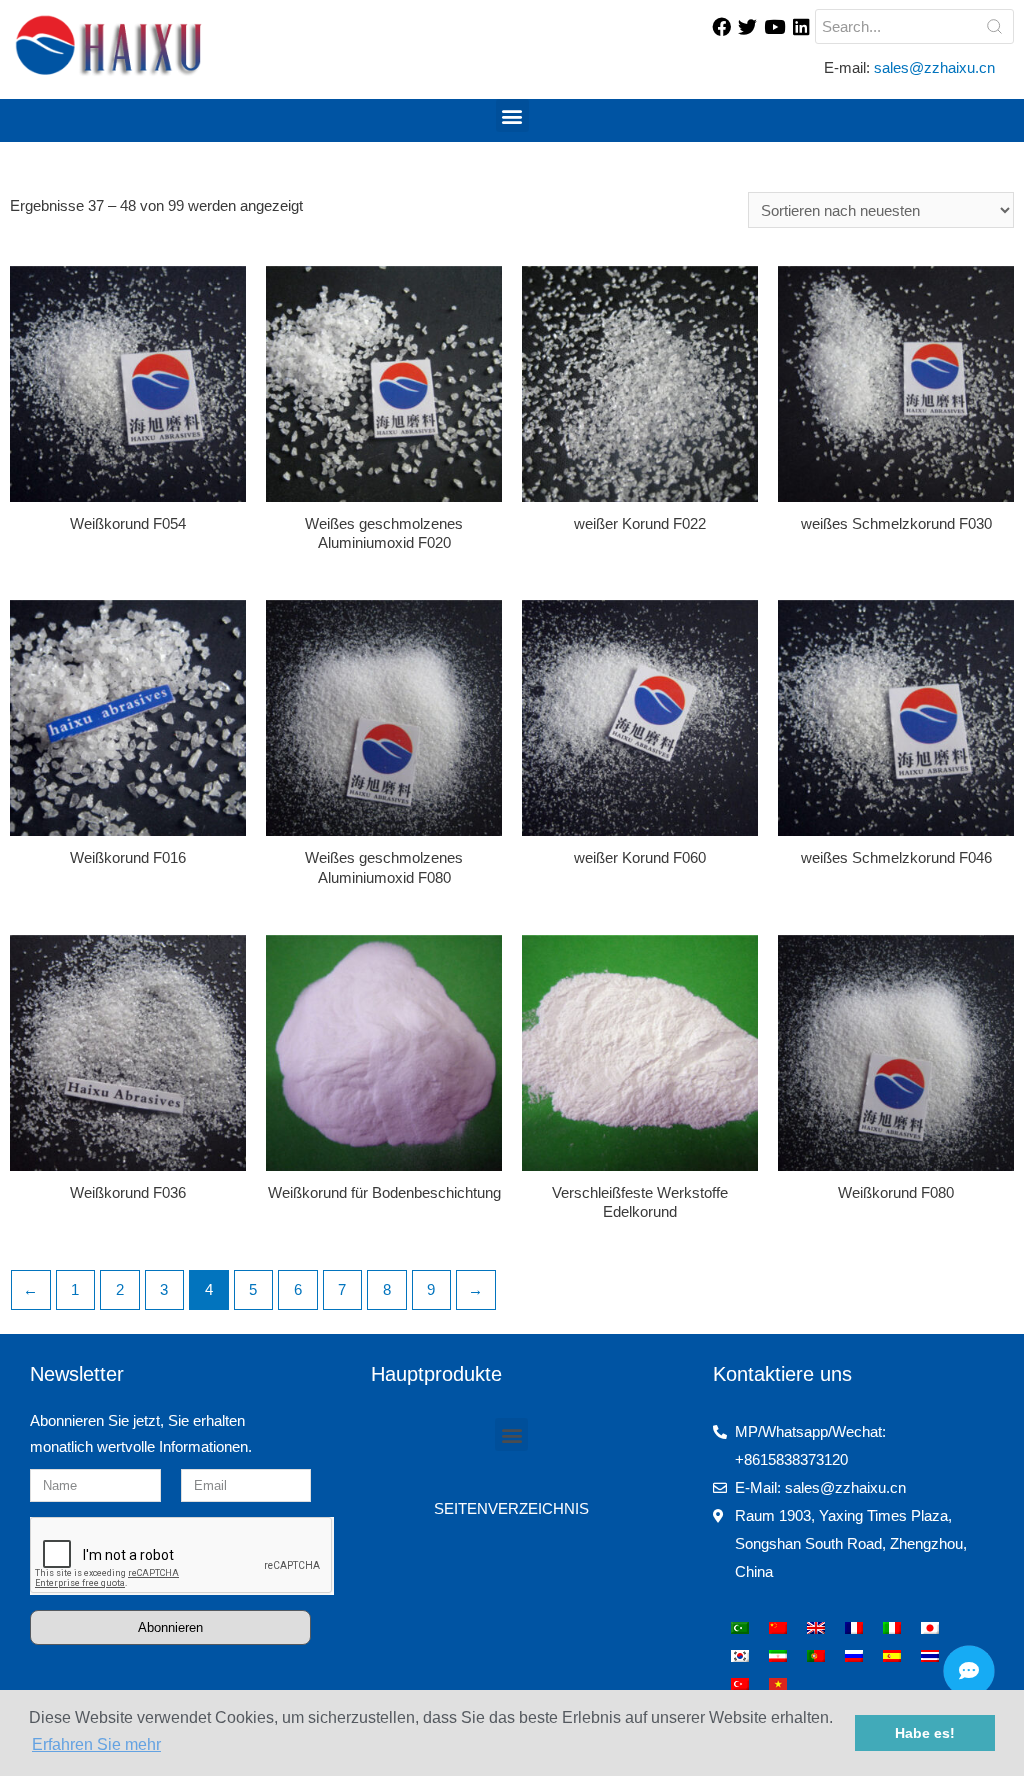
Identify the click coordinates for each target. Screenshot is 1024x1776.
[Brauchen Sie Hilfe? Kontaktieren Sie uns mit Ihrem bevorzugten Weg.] (969, 1671)
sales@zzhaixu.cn (936, 67)
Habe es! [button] (925, 1733)
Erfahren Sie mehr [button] (96, 1744)
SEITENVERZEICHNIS (511, 1508)
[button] (512, 115)
